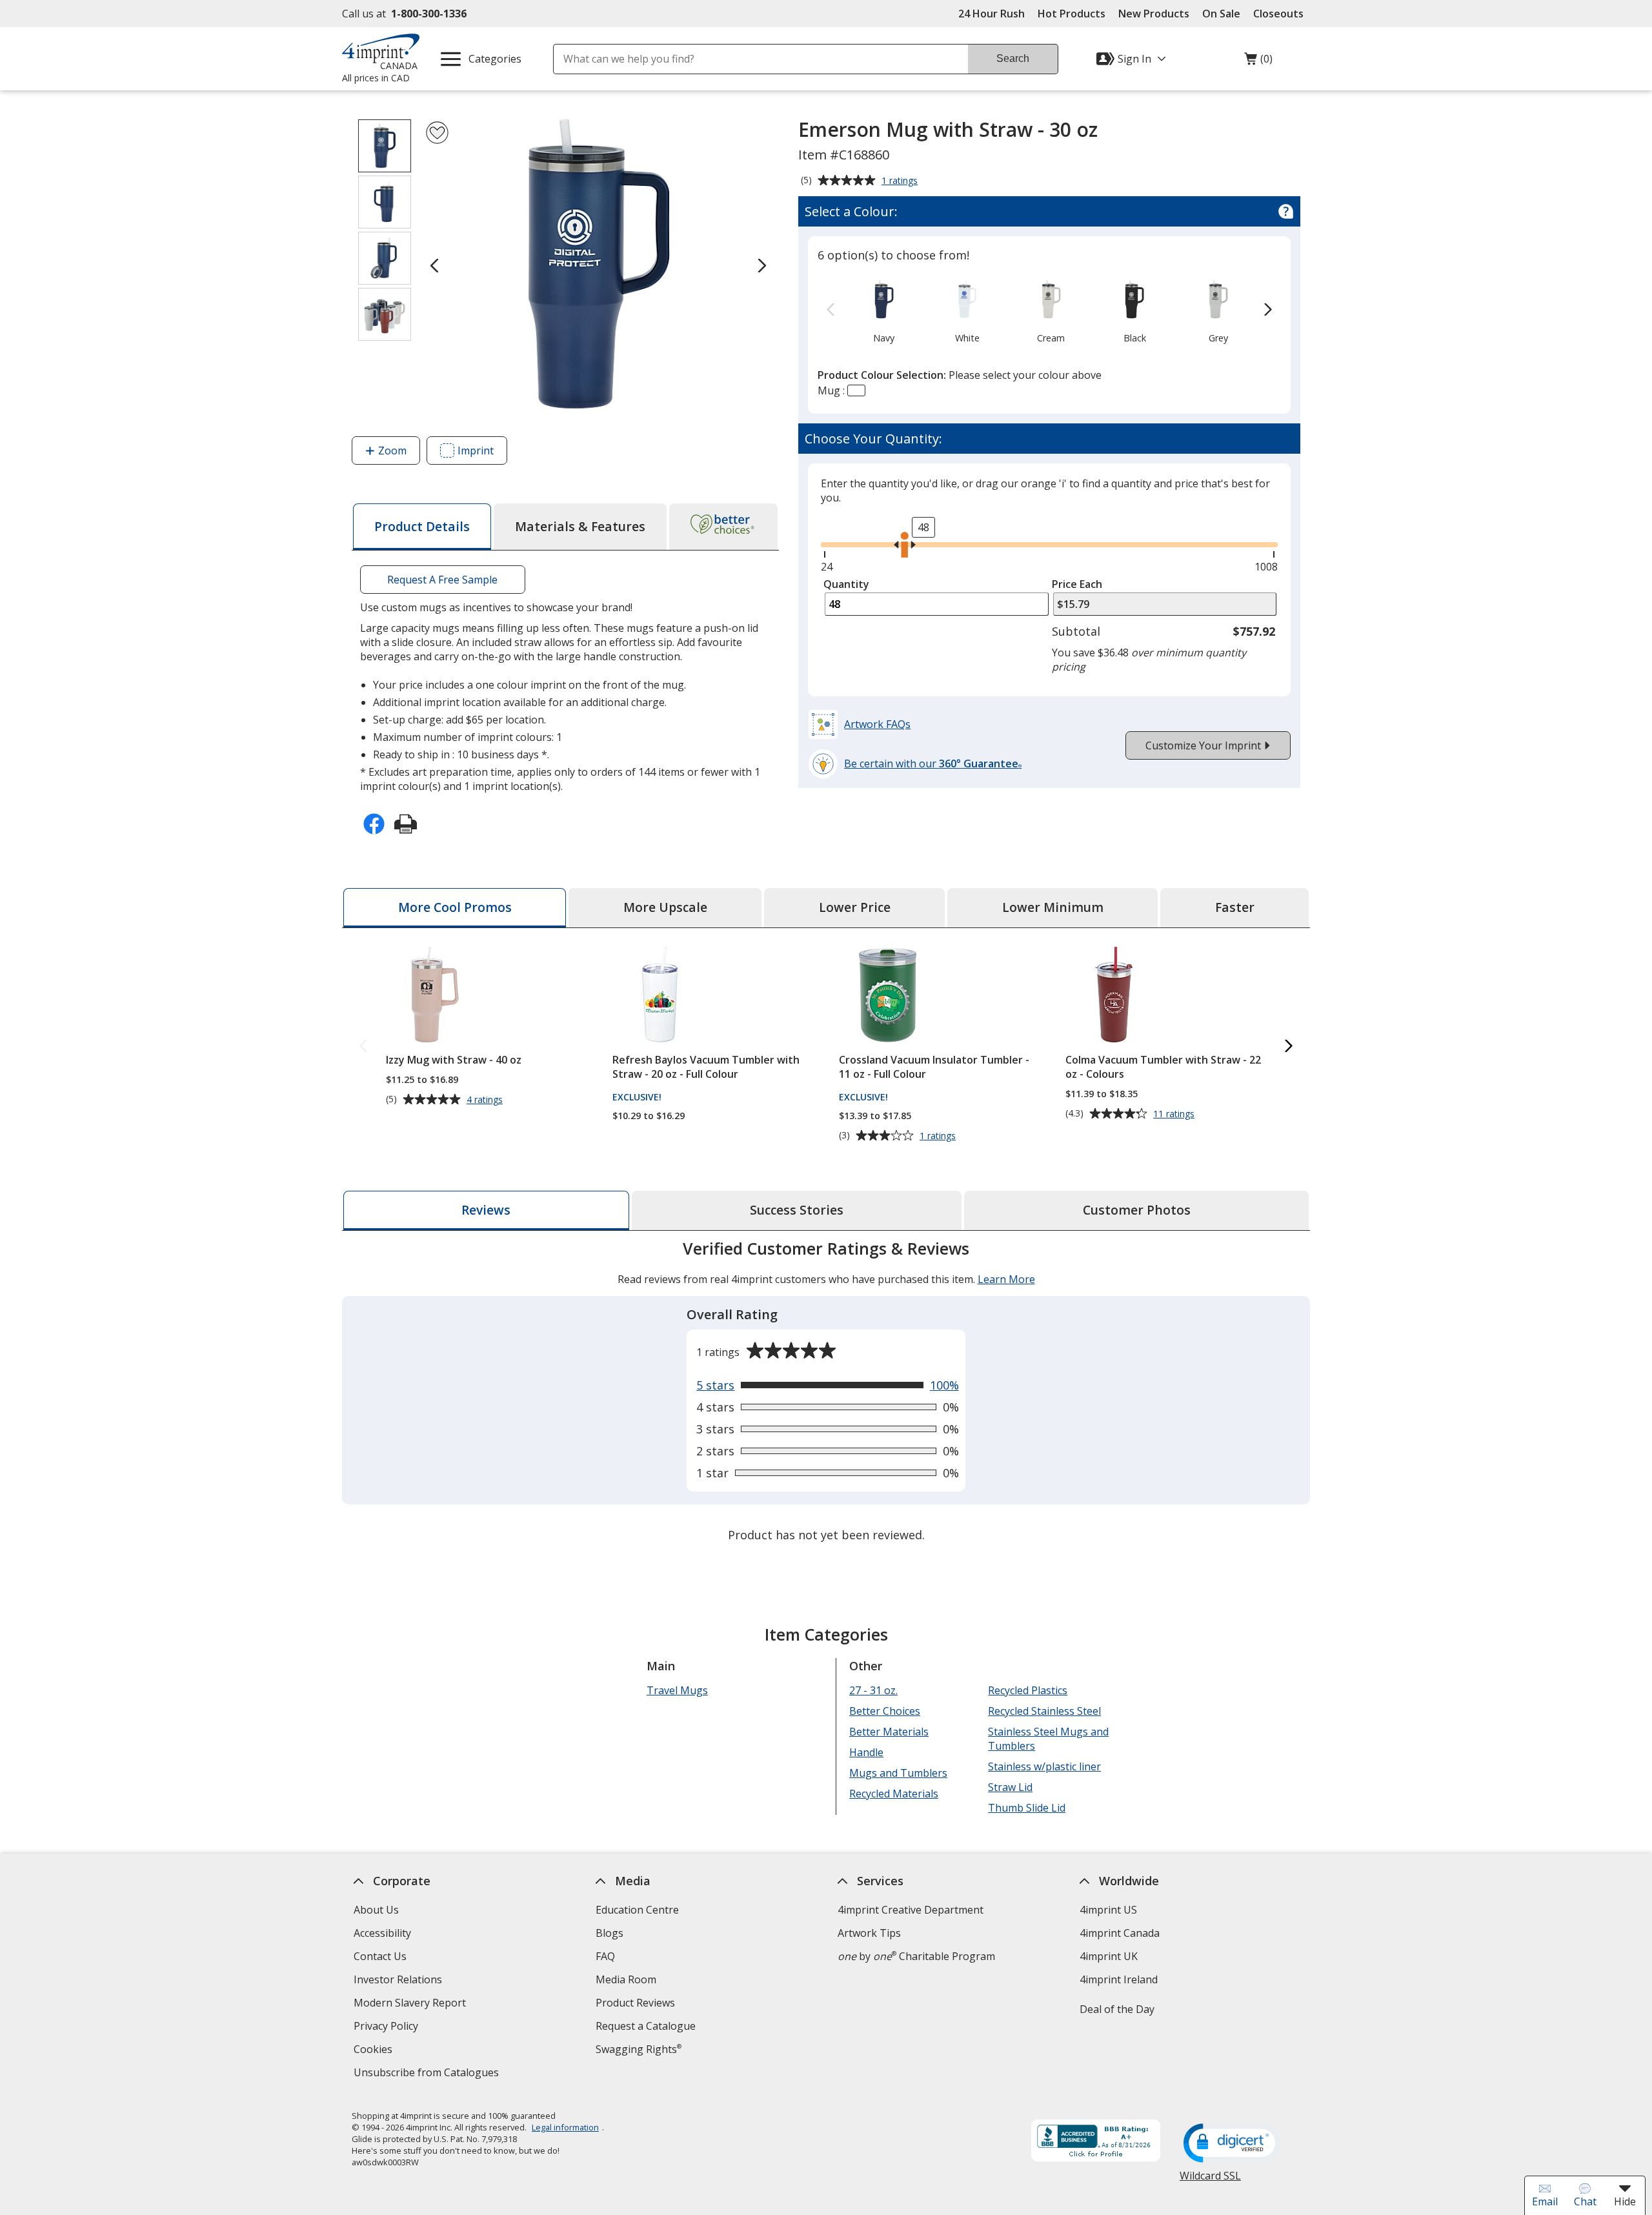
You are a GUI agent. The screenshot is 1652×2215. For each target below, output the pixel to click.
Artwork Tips (869, 1933)
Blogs (609, 1933)
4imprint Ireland (1119, 1979)
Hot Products (1072, 14)
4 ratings (486, 1100)
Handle (866, 1752)
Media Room (626, 1979)
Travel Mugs (677, 1690)
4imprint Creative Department (911, 1910)
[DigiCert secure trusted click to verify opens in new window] (1232, 2144)
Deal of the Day (1117, 2009)
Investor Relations (399, 1981)
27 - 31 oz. (873, 1690)
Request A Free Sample (442, 580)
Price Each (1077, 584)
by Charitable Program (916, 1956)
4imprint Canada (1120, 1933)
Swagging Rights (639, 2049)
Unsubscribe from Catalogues (428, 2074)
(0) (1258, 62)
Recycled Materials (894, 1794)
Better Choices (885, 1711)
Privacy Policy (388, 2028)
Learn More (1006, 1279)
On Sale (1221, 14)
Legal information (565, 2127)
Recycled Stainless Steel (1044, 1711)
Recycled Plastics (1028, 1690)
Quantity (846, 584)
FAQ (605, 1956)
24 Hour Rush (992, 14)
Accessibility (382, 1933)
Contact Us (380, 1956)
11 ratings (1175, 1114)
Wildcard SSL (1210, 2180)
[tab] (422, 527)
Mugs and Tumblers (898, 1773)
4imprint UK (1109, 1956)
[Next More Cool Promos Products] (1289, 1047)
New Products (1154, 14)
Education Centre (637, 1910)
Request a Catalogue (646, 2026)
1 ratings (901, 181)
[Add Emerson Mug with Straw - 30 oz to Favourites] (437, 133)
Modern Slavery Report (411, 2004)
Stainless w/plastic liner (1044, 1766)
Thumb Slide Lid (1027, 1808)
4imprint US (1108, 1910)
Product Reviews (635, 2003)
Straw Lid (1010, 1787)
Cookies (375, 2051)
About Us (376, 1910)
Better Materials (889, 1732)
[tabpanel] (826, 1393)
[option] (884, 310)
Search (1013, 58)
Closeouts (1278, 14)
